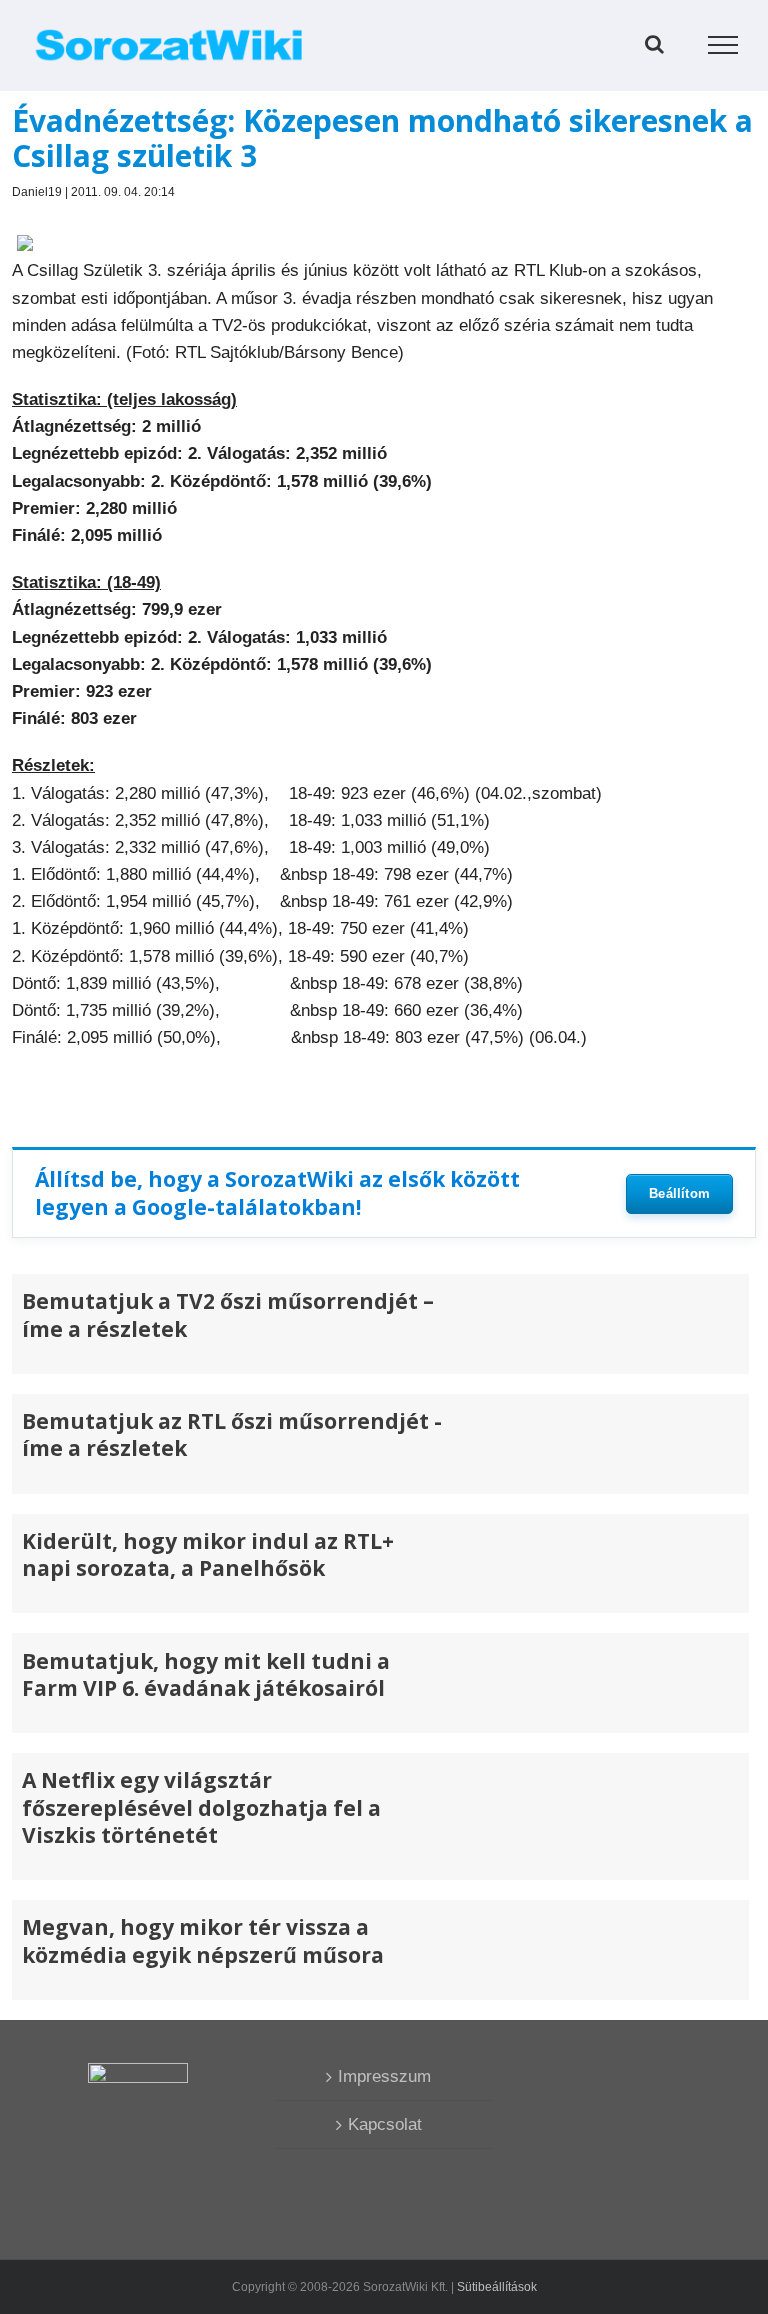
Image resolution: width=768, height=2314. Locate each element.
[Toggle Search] (654, 44)
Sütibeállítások (497, 2287)
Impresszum (384, 2076)
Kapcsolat (385, 2124)
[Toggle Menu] (723, 45)
